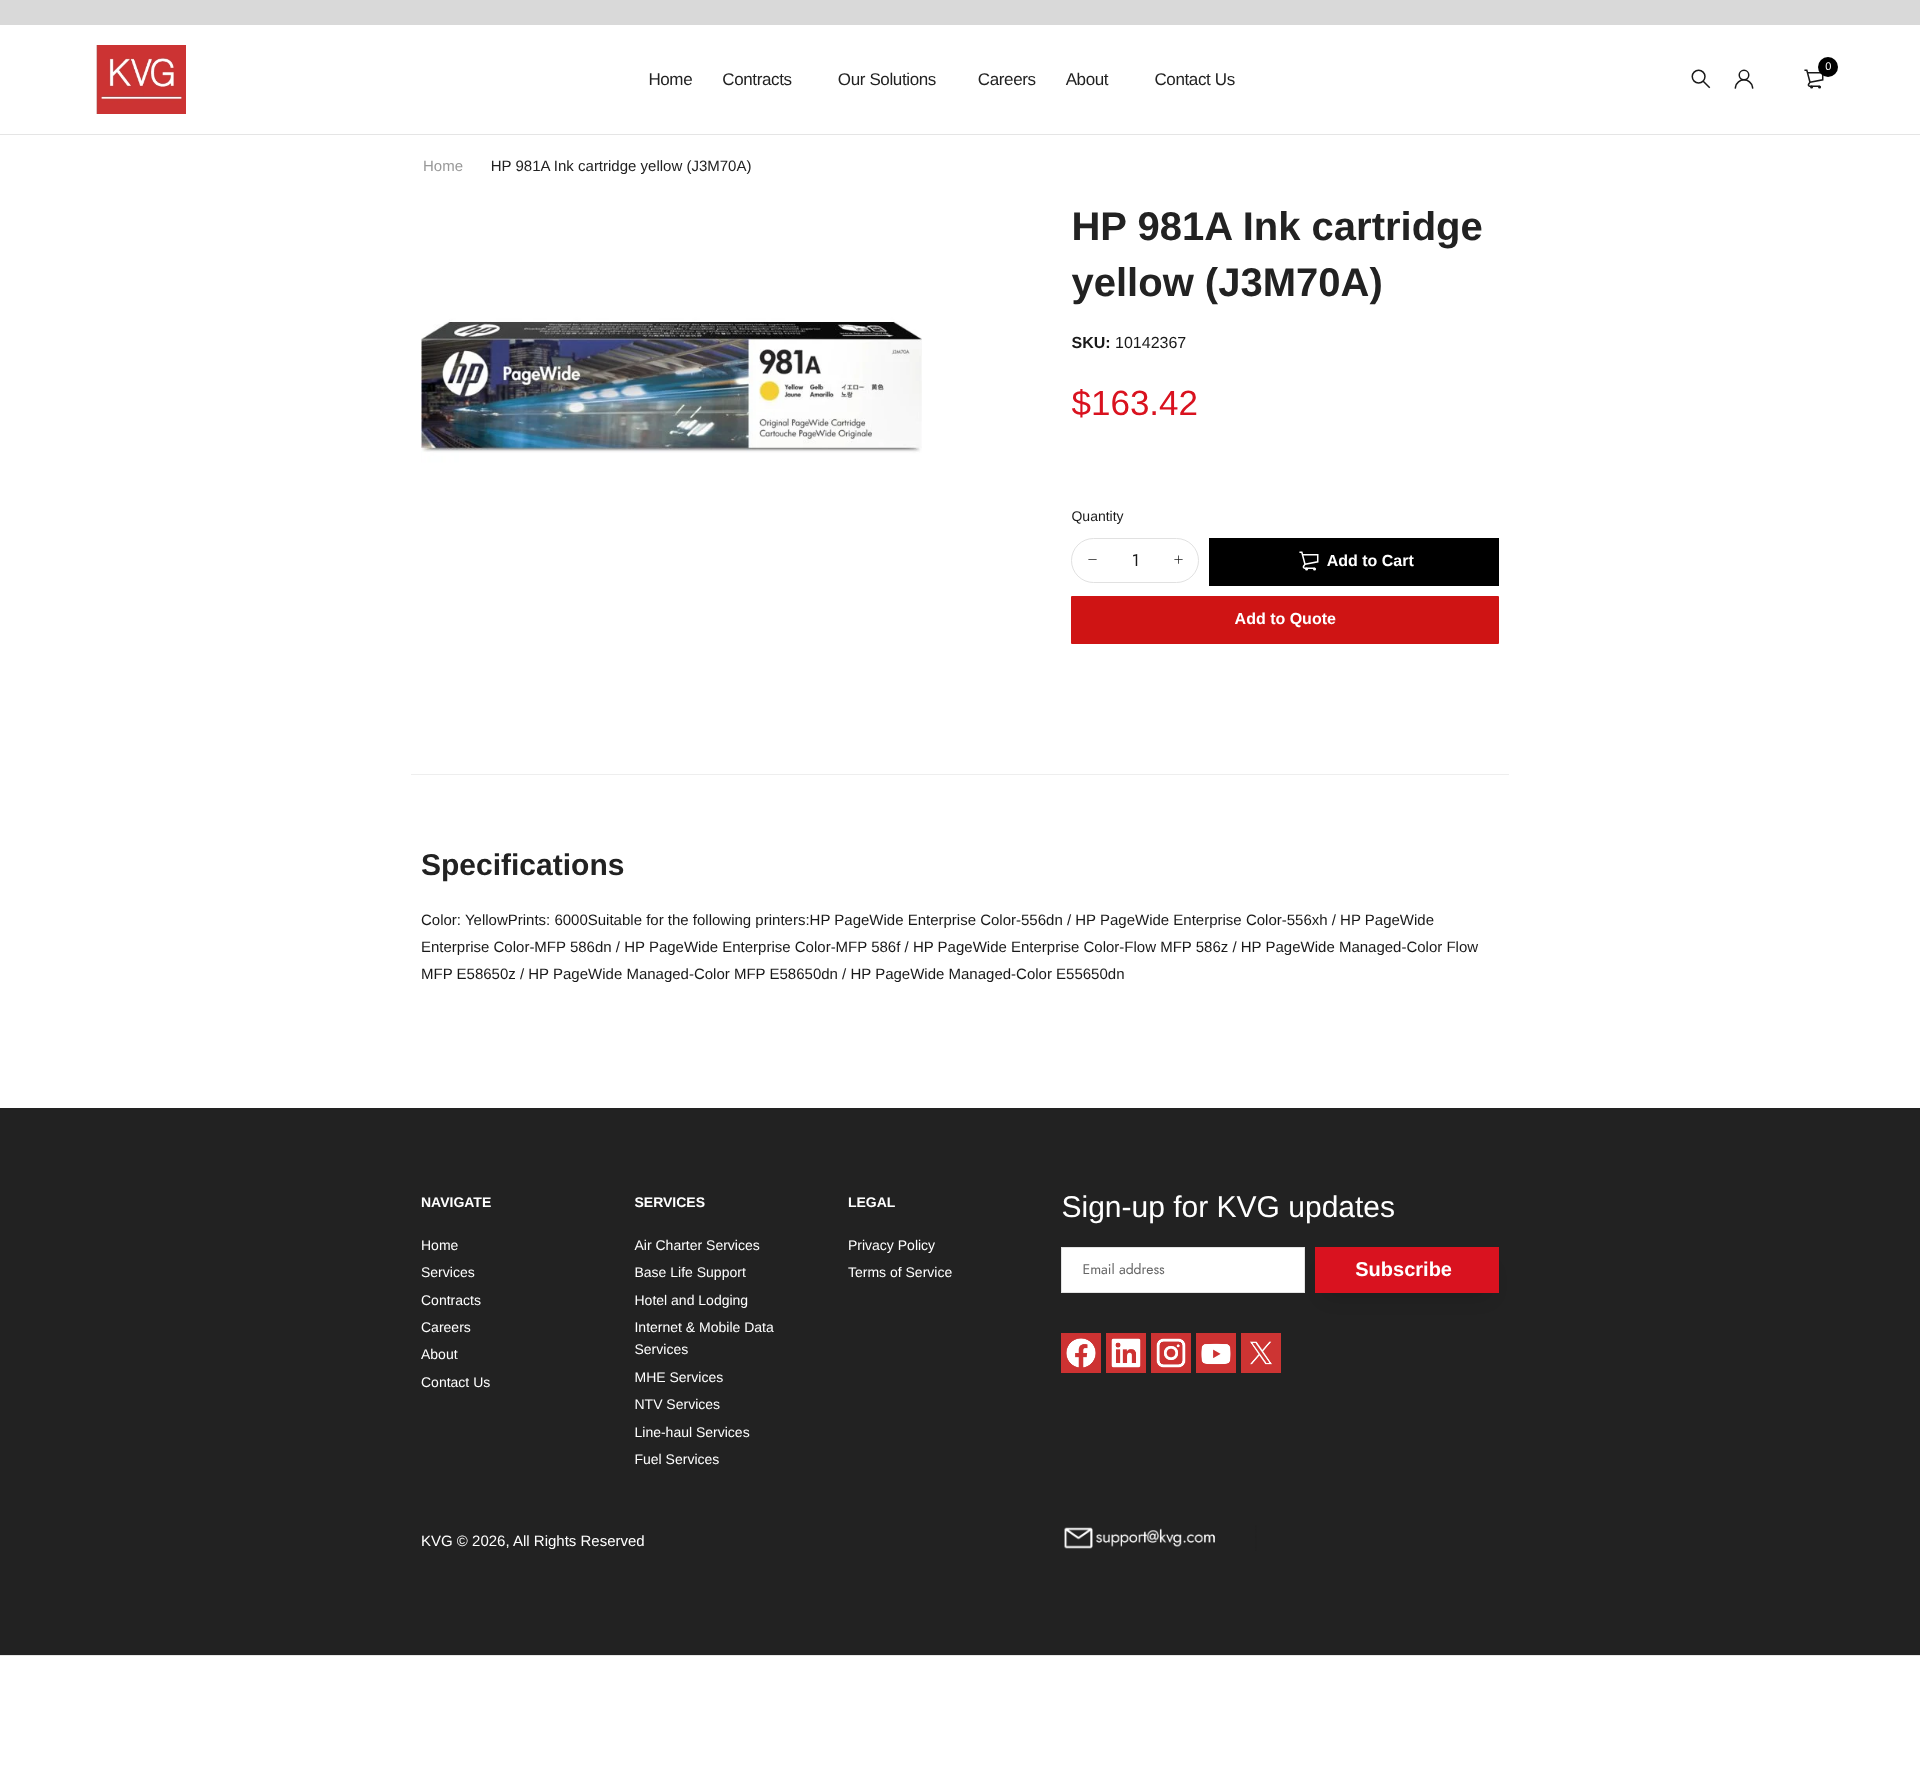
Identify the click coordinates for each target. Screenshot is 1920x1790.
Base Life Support (689, 1272)
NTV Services (677, 1404)
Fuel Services (676, 1459)
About (1089, 79)
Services (448, 1272)
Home (670, 79)
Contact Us (1194, 79)
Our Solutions (887, 79)
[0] (1814, 79)
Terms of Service (900, 1272)
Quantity (1097, 516)
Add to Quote (1285, 619)
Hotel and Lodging (691, 1299)
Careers (1007, 79)
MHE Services (678, 1376)
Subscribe (1403, 1269)
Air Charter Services (696, 1245)
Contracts (759, 79)
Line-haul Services (691, 1431)
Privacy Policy (891, 1245)
